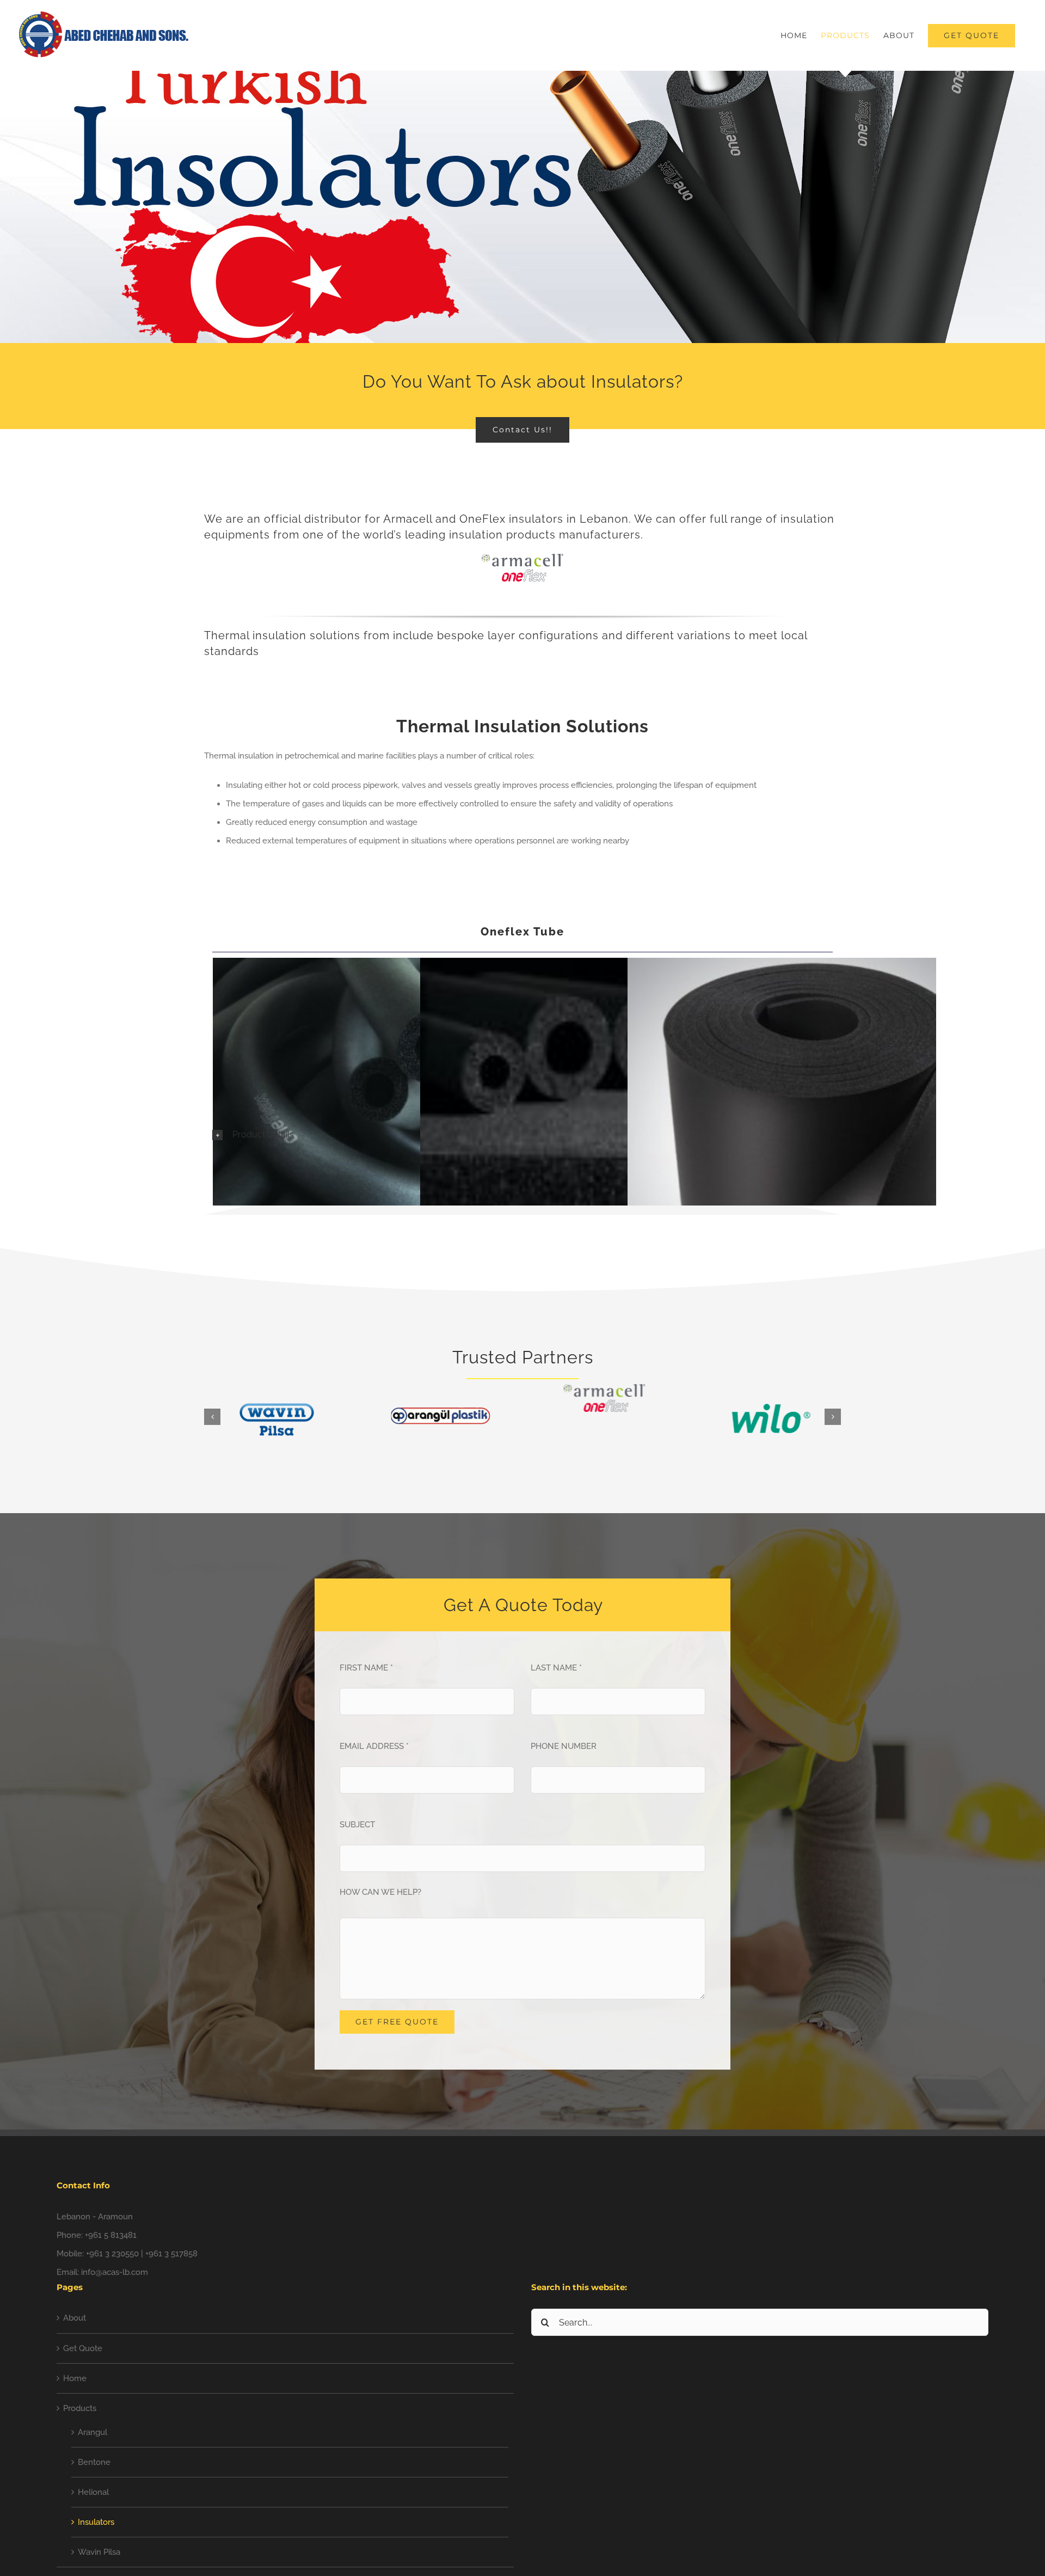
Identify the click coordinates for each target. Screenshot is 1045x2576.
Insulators (96, 2522)
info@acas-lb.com (115, 2272)
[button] (522, 1135)
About (75, 2318)
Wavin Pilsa (99, 2552)
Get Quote (83, 2348)
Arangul (93, 2432)
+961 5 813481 (111, 2235)
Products (80, 2408)
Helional (93, 2492)
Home (75, 2378)
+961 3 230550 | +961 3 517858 (142, 2254)
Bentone (94, 2462)
